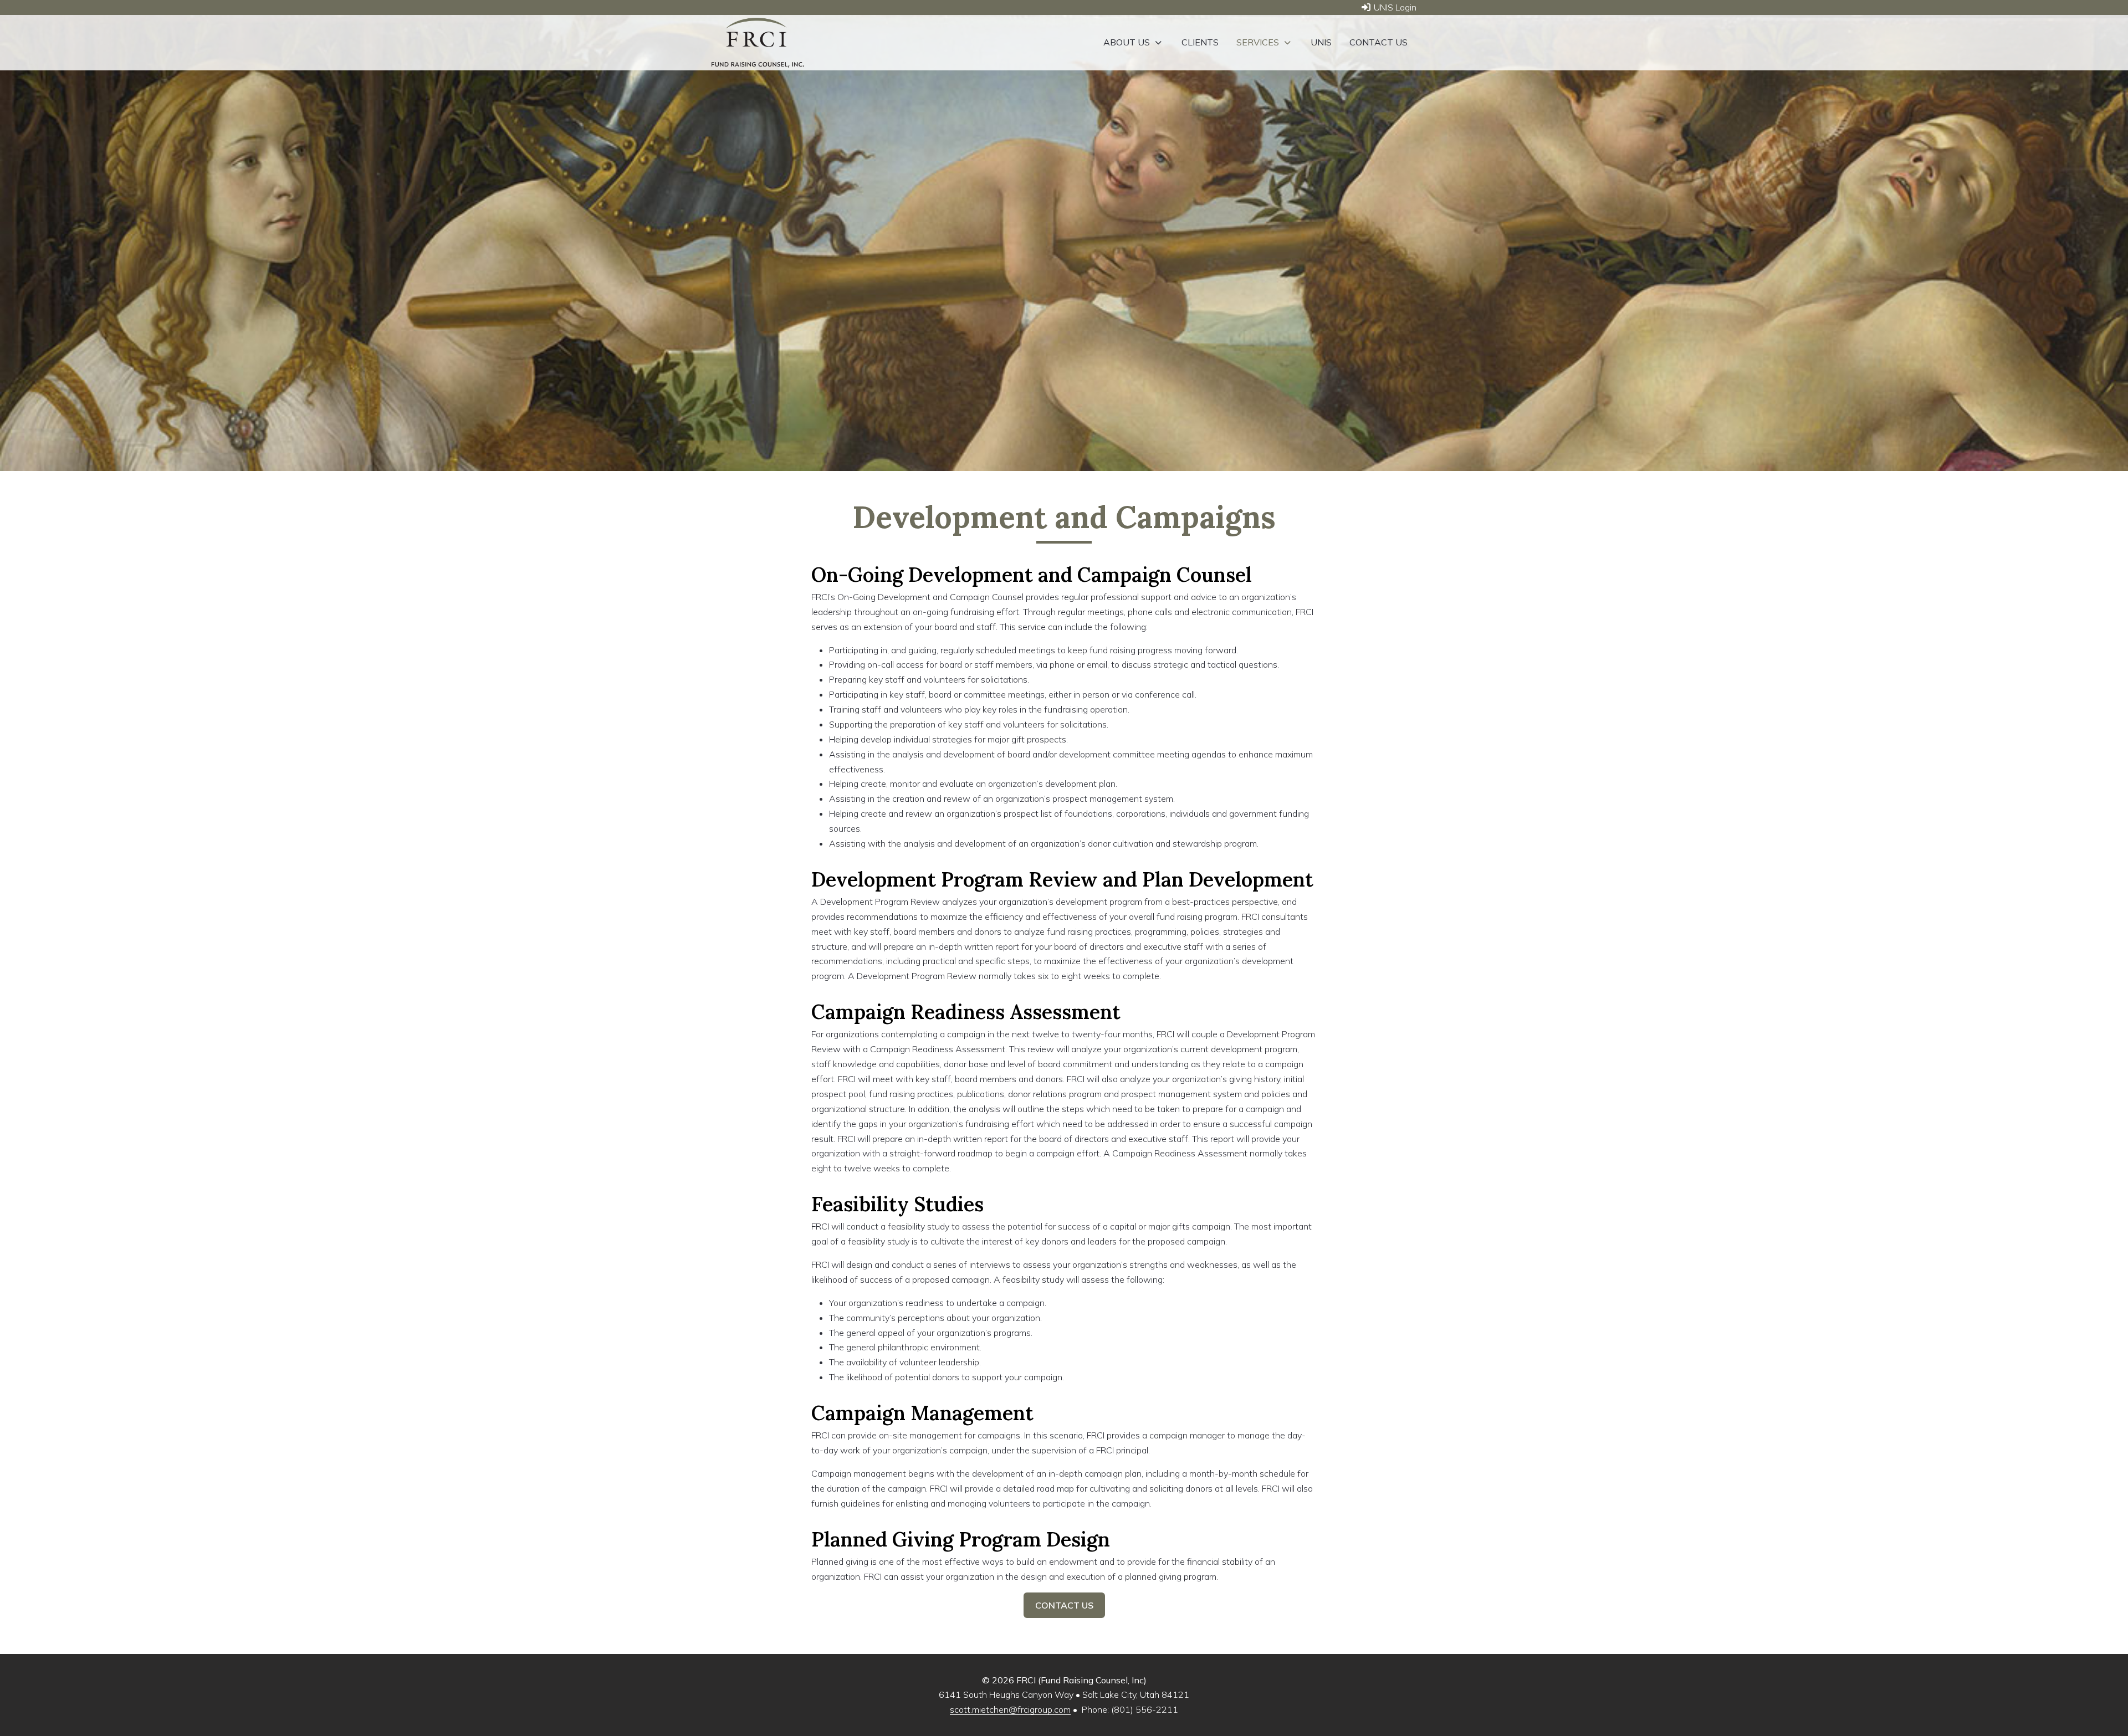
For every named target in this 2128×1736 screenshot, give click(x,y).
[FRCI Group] (758, 43)
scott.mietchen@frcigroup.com (1010, 1709)
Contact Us (1064, 1605)
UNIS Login (1394, 7)
